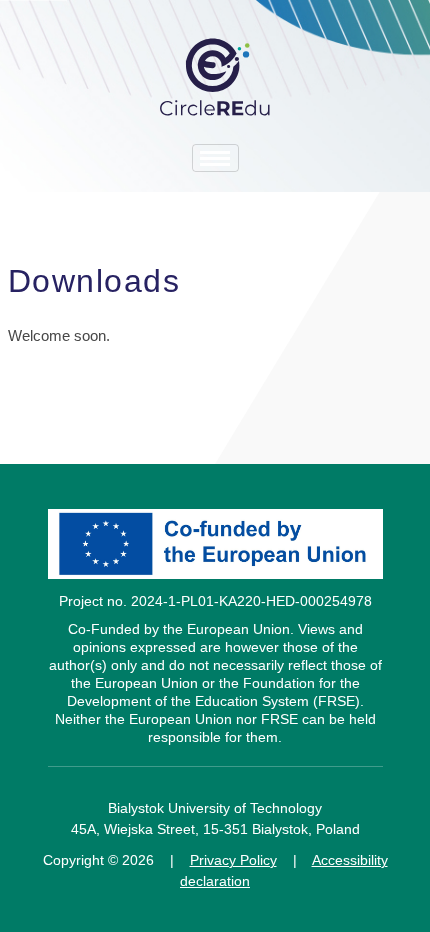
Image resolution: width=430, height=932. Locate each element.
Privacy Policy (233, 860)
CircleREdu (215, 77)
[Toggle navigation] (215, 158)
